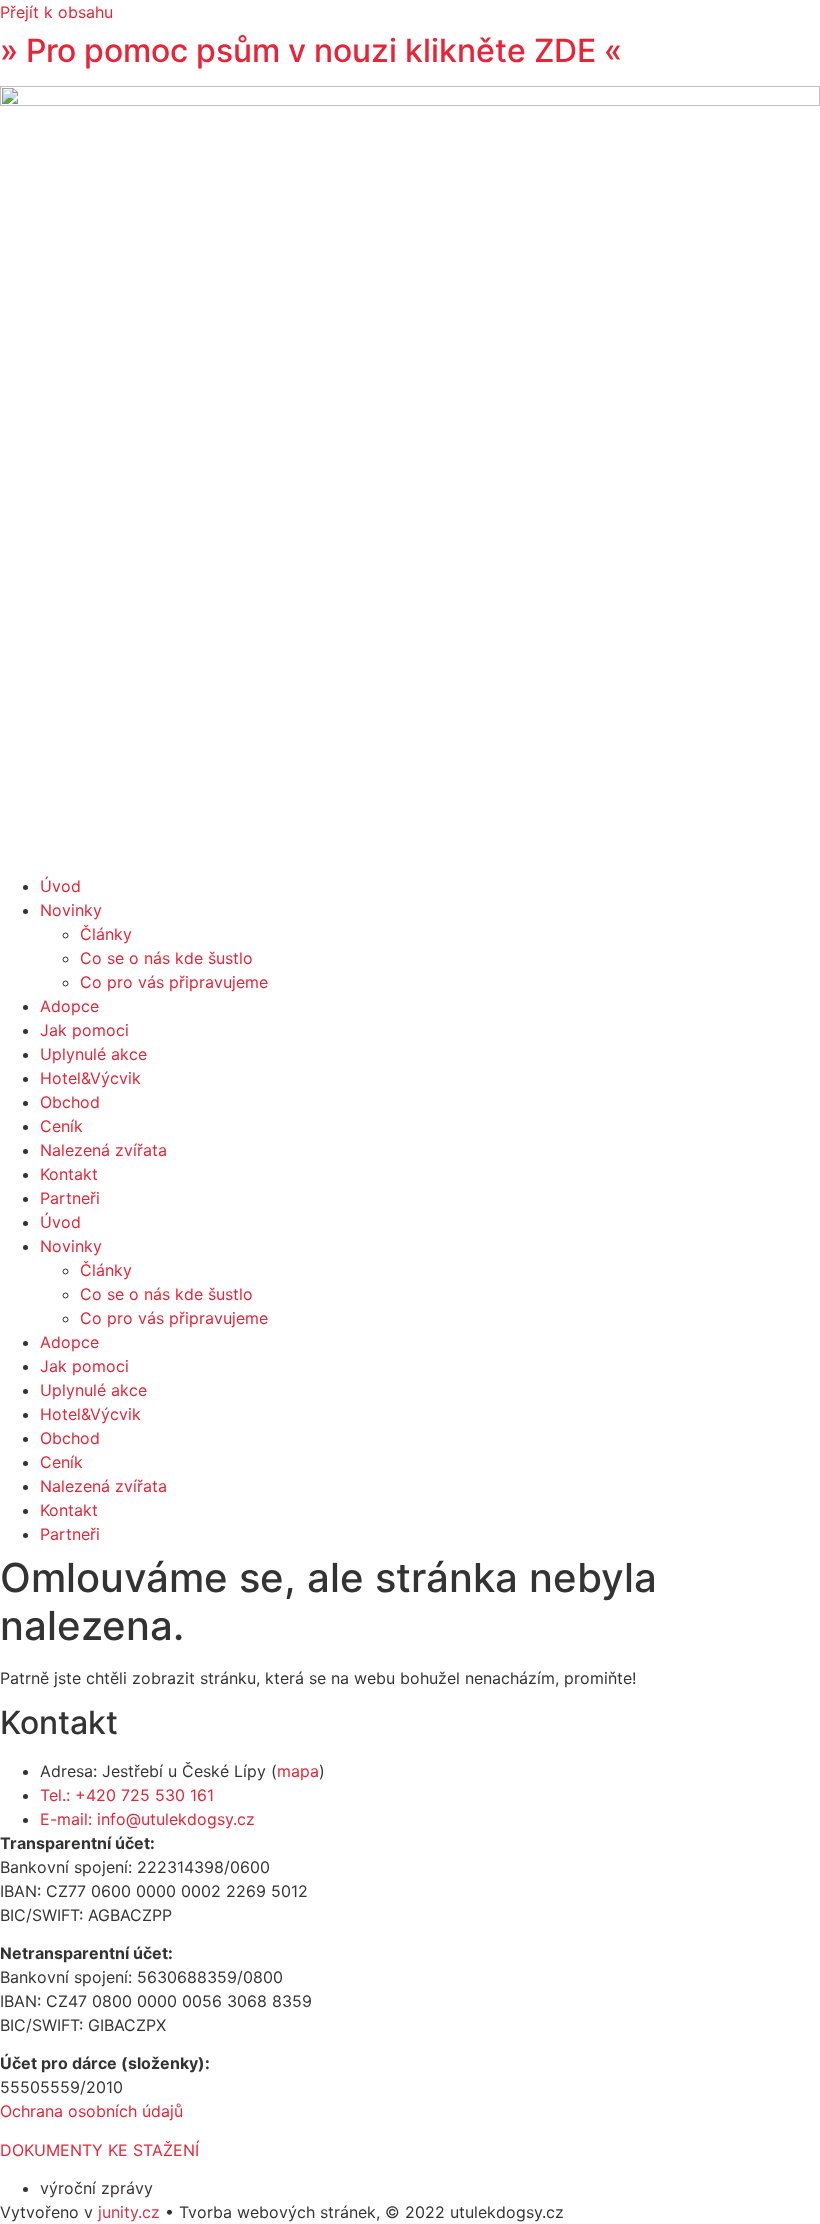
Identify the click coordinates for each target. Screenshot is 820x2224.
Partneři (70, 1198)
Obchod (70, 1102)
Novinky (71, 910)
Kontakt (69, 1174)
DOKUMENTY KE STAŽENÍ (99, 2150)
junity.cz (129, 2212)
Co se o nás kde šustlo (166, 958)
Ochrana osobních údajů (91, 2111)
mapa (298, 1771)
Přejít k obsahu (56, 12)
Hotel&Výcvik (90, 1078)
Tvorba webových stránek (277, 2212)
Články (106, 934)
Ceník (61, 1126)
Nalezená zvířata (103, 1150)
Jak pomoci (84, 1030)
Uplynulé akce (93, 1054)
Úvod (60, 886)
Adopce (69, 1006)
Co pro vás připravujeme (174, 982)
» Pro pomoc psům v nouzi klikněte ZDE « (311, 50)
